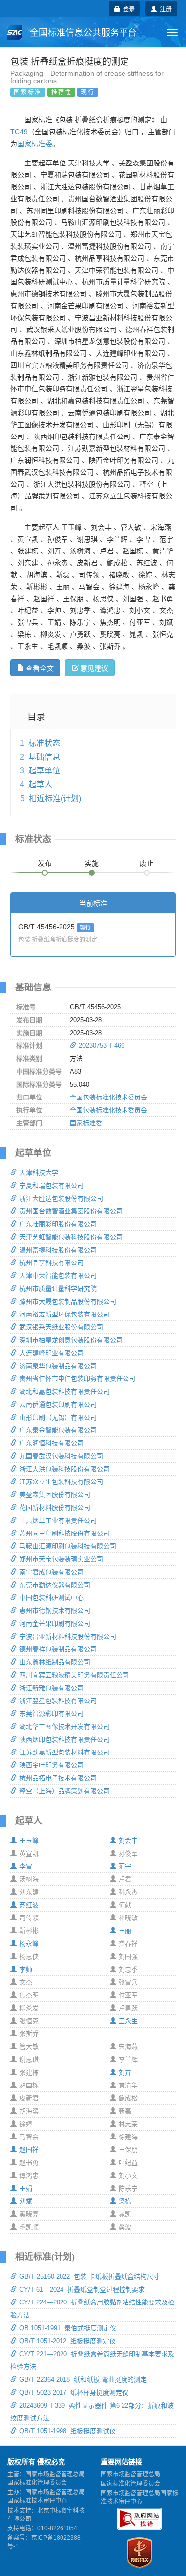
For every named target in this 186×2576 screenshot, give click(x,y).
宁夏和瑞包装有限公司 (52, 1185)
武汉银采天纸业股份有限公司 (61, 1327)
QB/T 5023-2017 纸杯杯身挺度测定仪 (74, 2392)
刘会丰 (128, 1840)
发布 (45, 863)
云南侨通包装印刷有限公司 (58, 1404)
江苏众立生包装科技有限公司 (61, 1482)
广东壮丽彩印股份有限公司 (58, 1224)
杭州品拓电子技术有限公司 (58, 1778)
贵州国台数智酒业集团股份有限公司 (71, 1211)
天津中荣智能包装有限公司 (58, 1276)
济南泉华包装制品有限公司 (58, 1366)
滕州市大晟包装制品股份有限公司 (68, 1301)
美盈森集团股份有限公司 (55, 1495)
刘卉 (125, 2072)
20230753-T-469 (102, 1046)
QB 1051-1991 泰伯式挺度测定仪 (68, 2328)
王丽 (125, 1931)
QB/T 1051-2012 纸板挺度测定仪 (67, 2341)
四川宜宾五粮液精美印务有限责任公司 (74, 1675)
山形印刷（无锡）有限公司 (58, 1417)
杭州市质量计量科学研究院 (58, 1288)
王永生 (128, 2021)
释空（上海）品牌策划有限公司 (64, 1791)
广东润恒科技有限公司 (52, 1443)
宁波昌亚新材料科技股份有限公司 (68, 1636)
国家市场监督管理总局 (130, 2474)
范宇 (125, 1866)
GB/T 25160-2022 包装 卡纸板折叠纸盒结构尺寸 (90, 2276)
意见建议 (94, 668)
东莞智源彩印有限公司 (52, 1714)
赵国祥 (29, 2150)
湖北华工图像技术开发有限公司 (64, 1726)
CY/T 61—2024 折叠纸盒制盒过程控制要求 (82, 2289)
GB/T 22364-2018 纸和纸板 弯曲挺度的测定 (83, 2380)
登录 (127, 9)
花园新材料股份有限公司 (55, 1507)
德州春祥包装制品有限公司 (58, 1649)
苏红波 (29, 1905)
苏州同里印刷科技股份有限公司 (64, 1533)
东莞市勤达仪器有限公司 (55, 1585)
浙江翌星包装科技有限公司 (58, 1701)
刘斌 (26, 2201)
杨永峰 (29, 1944)
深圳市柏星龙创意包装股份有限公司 (71, 1340)
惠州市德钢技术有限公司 (55, 1611)
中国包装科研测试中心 (52, 1598)
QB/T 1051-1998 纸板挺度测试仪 (67, 2431)
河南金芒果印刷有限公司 (55, 1623)
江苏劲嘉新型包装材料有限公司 (64, 1752)
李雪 (26, 1866)
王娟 (26, 2188)
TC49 (19, 132)
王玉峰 (29, 1840)
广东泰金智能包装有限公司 (58, 1430)
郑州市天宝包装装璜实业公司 (61, 1559)
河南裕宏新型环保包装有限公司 (64, 1314)
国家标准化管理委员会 (130, 2484)
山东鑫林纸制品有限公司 (55, 1662)
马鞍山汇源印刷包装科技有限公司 (68, 1546)
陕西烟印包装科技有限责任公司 (64, 1739)
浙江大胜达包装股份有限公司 (61, 1198)
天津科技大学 (39, 1173)
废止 (147, 863)
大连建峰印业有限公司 (52, 1353)
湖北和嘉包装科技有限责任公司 (64, 1392)
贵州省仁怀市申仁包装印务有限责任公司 (77, 1379)
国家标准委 (35, 144)
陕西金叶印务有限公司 (52, 1765)
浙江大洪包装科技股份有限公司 (64, 1469)
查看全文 (40, 668)
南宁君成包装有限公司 (52, 1572)
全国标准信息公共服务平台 (82, 33)
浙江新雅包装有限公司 (52, 1688)
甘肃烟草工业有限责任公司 (58, 1520)
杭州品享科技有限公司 (52, 1263)
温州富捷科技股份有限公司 (58, 1250)
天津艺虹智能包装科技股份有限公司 (71, 1237)
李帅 (26, 1969)
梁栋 (125, 2201)
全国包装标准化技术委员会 (109, 1097)
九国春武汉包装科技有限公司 (61, 1456)
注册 (164, 9)
